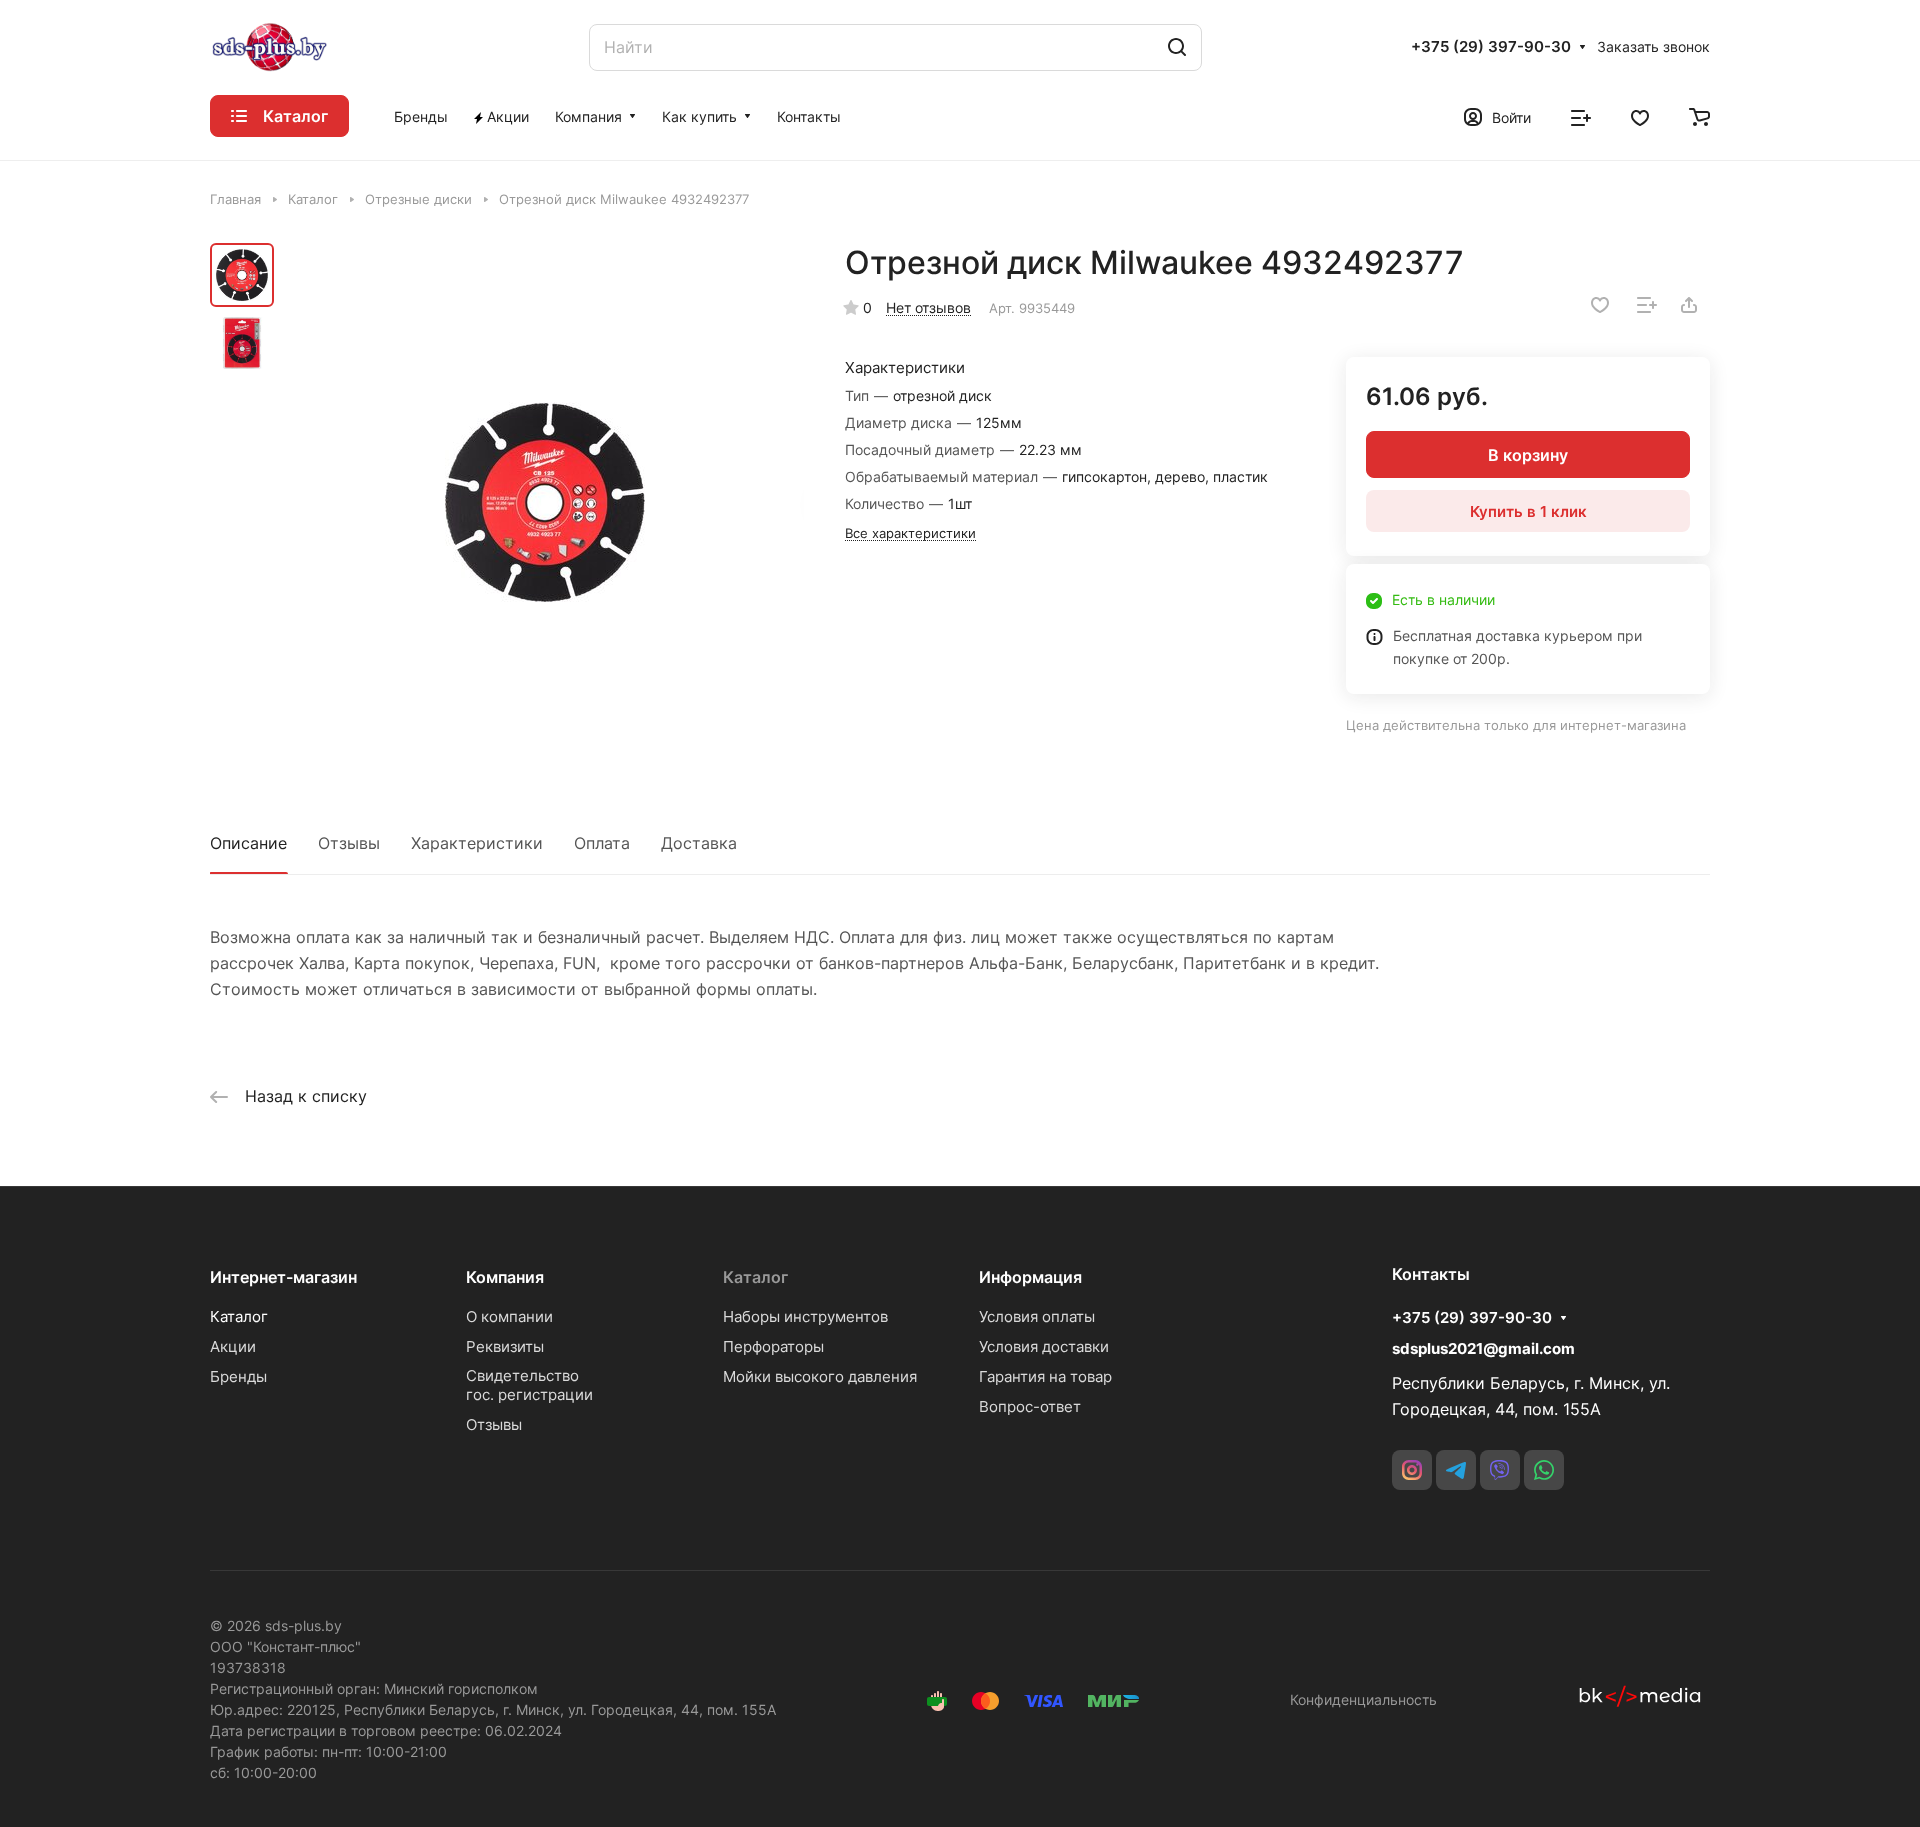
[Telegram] (1456, 1470)
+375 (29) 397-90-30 (1491, 47)
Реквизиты (505, 1346)
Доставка (699, 843)
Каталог (239, 1316)
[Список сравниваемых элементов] (1581, 116)
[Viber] (1500, 1470)
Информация (1030, 1277)
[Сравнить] (1647, 305)
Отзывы (349, 843)
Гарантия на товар (1045, 1376)
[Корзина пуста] (1699, 116)
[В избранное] (1600, 305)
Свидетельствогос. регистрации (529, 1385)
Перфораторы (773, 1346)
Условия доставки (1044, 1346)
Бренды (238, 1376)
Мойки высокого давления (820, 1376)
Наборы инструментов (805, 1316)
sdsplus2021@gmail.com (1483, 1348)
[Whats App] (1544, 1470)
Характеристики (477, 843)
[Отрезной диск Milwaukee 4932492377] (545, 502)
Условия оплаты (1037, 1316)
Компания (505, 1277)
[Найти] (1177, 47)
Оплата (602, 843)
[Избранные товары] (1640, 116)
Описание (248, 843)
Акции (233, 1346)
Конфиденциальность (1363, 1699)
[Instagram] (1412, 1470)
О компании (509, 1316)
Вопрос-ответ (1030, 1406)
